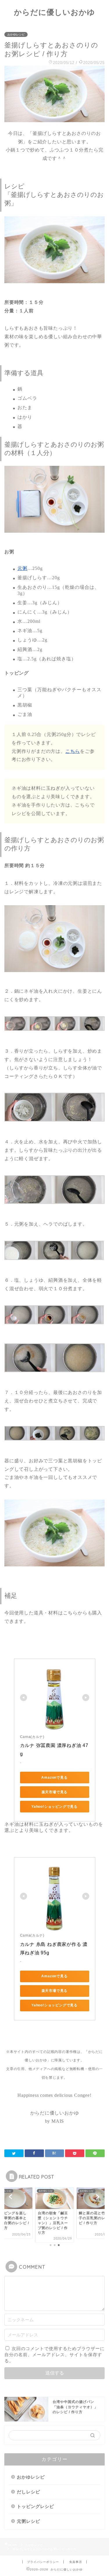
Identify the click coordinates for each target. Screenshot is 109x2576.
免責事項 (76, 2562)
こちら (73, 751)
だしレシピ (28, 2492)
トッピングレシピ (35, 2506)
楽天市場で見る (55, 1792)
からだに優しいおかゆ (54, 12)
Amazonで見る (54, 1778)
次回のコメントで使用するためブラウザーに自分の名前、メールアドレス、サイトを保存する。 (54, 2355)
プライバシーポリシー (43, 2562)
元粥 (22, 568)
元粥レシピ (28, 2521)
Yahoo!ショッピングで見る (54, 1807)
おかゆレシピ (16, 34)
